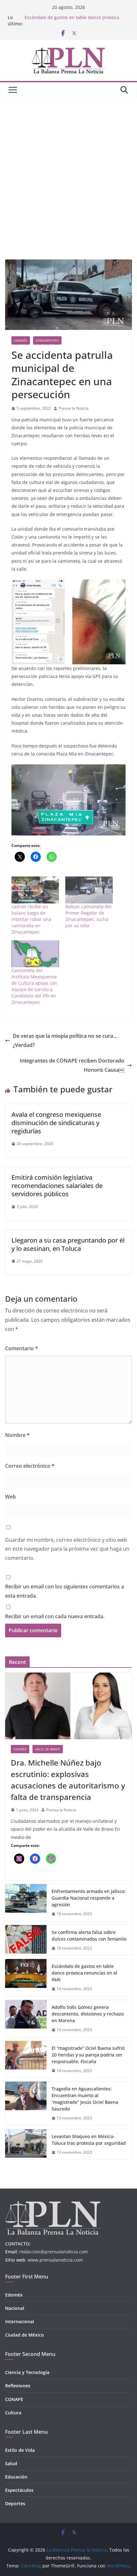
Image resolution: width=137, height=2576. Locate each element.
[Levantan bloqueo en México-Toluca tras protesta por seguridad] (26, 2144)
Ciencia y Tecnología (27, 2372)
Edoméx (21, 340)
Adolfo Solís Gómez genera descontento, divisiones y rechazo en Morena (88, 2014)
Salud (11, 2463)
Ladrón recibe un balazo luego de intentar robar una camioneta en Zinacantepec (31, 919)
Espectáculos (19, 2490)
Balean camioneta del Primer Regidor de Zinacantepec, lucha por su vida (88, 916)
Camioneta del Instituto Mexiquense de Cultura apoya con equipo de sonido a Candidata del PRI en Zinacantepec (34, 986)
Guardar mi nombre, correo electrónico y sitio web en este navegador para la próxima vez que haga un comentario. (67, 1549)
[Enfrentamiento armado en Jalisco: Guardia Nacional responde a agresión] (26, 1903)
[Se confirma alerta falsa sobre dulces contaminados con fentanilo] (26, 1940)
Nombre (17, 1435)
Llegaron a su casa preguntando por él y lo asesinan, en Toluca (68, 1244)
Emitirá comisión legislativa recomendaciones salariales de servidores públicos (57, 1186)
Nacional (15, 2308)
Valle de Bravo (48, 1749)
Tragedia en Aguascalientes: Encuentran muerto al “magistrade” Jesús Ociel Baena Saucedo (85, 2099)
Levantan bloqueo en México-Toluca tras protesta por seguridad (89, 2140)
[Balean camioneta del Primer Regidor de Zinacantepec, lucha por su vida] (89, 890)
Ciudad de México (25, 2335)
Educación (16, 2477)
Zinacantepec (47, 340)
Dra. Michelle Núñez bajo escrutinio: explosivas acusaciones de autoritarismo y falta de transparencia (68, 1780)
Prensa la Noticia (74, 408)
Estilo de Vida (20, 2450)
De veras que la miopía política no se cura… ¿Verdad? (65, 1040)
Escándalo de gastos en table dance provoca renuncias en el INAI (84, 1973)
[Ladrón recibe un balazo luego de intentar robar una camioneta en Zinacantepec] (35, 890)
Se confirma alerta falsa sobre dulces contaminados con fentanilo (89, 1935)
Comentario (22, 1348)
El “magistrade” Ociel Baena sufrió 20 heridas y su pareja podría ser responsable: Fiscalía (88, 2055)
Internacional (20, 2321)
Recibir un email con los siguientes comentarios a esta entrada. (65, 1591)
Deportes (15, 2503)
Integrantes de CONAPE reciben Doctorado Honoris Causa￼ (72, 1065)
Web (11, 1497)
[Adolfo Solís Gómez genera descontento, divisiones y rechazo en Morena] (26, 2019)
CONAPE (14, 2399)
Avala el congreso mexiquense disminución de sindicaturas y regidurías (56, 1123)
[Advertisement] (68, 169)
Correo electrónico (30, 1466)
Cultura (13, 2413)
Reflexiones (18, 2386)
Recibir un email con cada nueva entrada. (55, 1616)
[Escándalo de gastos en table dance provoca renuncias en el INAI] (26, 1978)
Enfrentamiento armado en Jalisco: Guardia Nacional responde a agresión (89, 1898)
